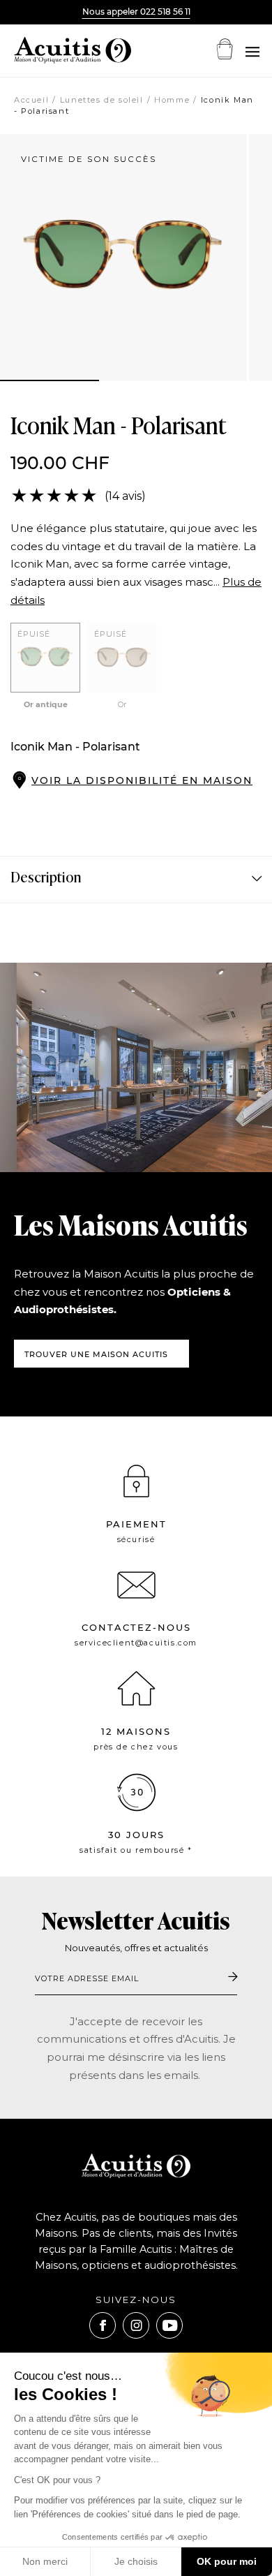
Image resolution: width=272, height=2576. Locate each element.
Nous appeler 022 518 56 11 (136, 12)
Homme (172, 100)
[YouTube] (169, 2325)
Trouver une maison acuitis (96, 1354)
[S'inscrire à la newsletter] (233, 1978)
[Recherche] (252, 52)
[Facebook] (103, 2325)
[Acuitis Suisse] (56, 50)
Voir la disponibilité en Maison (142, 780)
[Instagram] (136, 2325)
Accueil (31, 100)
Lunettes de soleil (102, 100)
